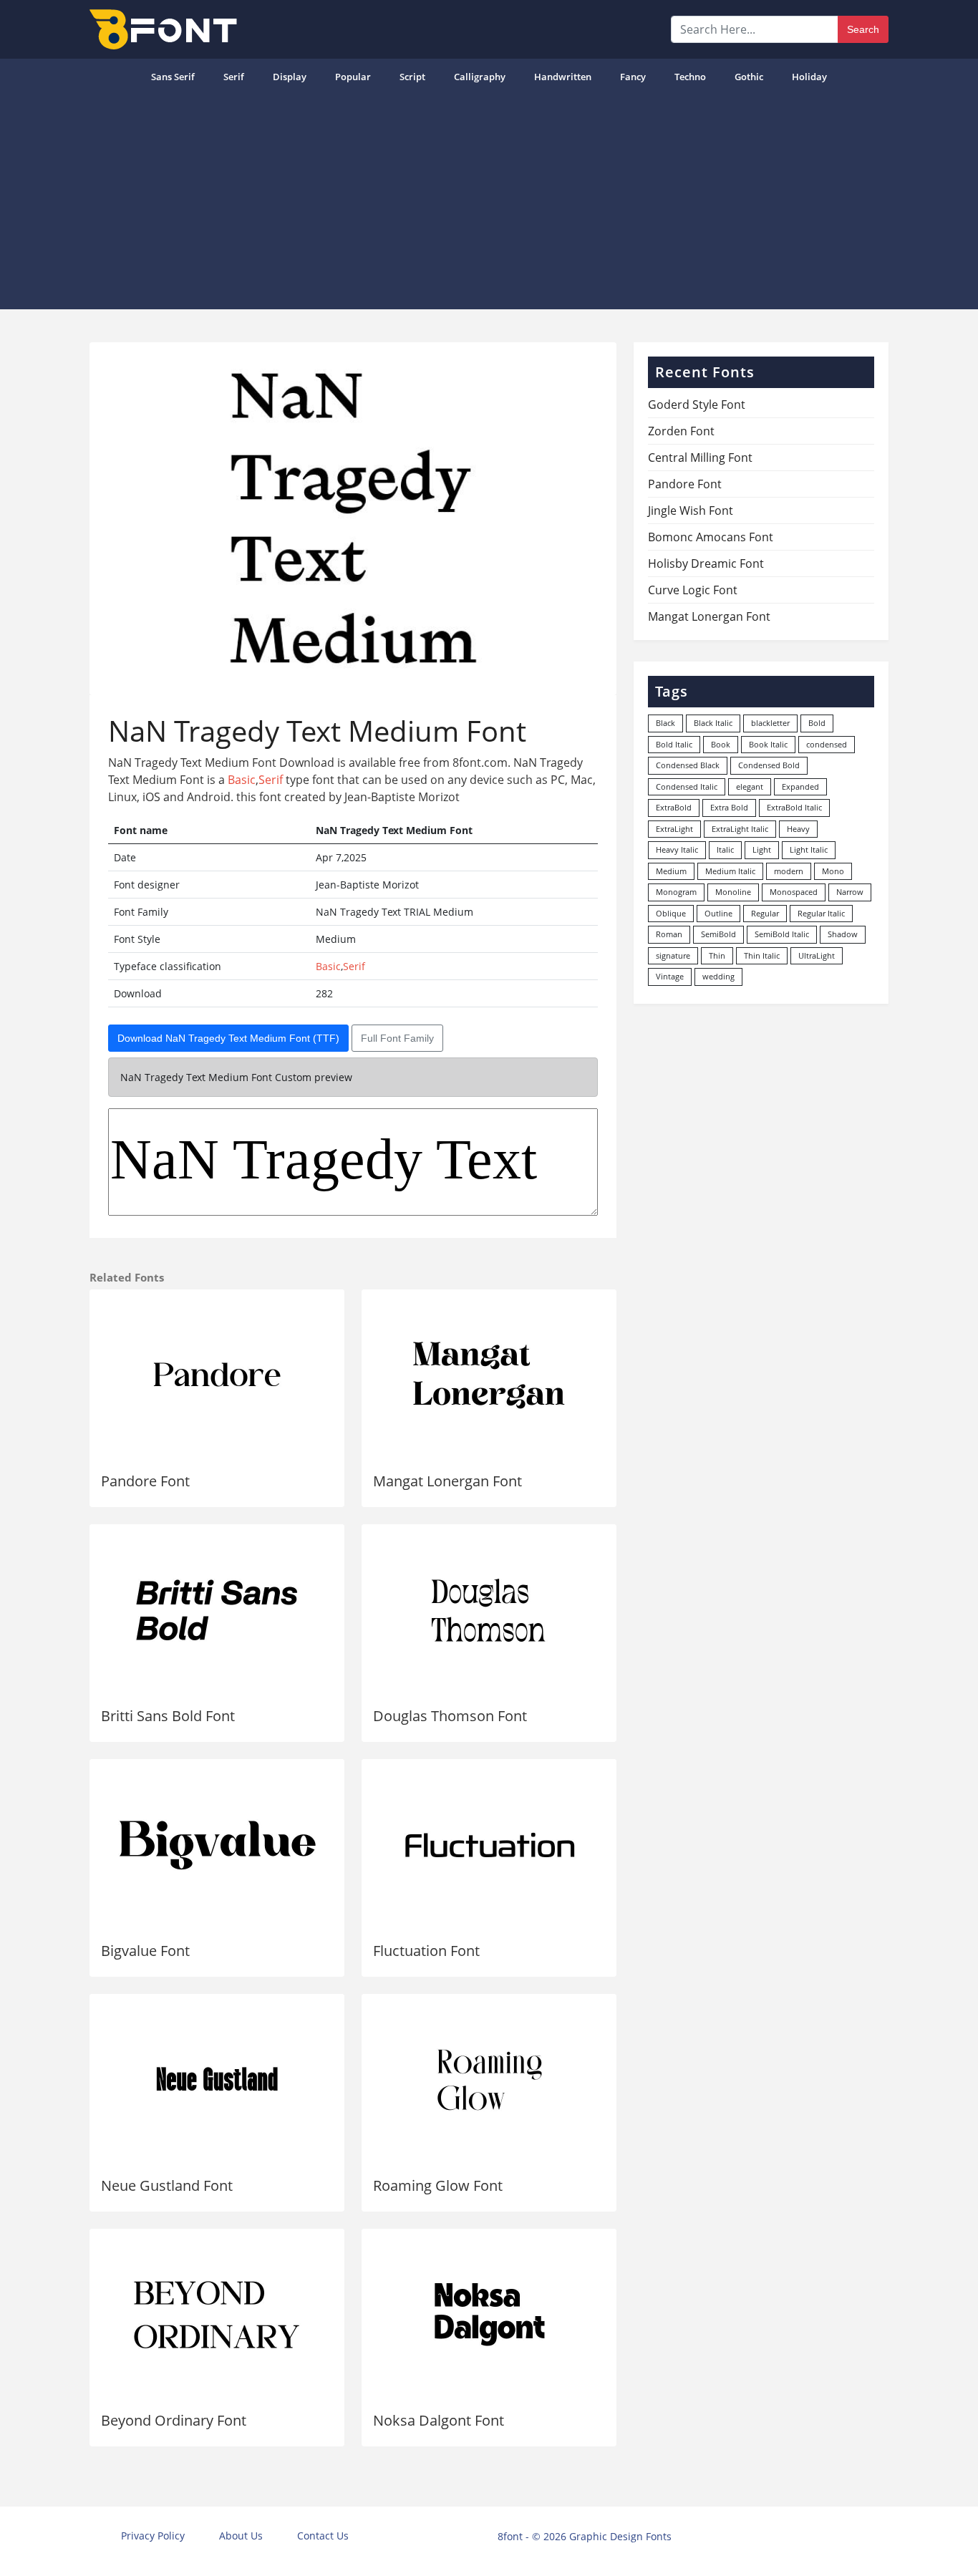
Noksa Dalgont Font (439, 2420)
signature (673, 955)
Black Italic (713, 723)
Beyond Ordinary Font (174, 2420)
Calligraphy (480, 77)
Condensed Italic (687, 786)
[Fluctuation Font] (489, 1845)
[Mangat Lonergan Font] (489, 1375)
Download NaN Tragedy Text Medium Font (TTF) (228, 1038)
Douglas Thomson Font (450, 1716)
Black (665, 723)
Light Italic (809, 849)
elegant (750, 786)
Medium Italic (730, 871)
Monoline (733, 892)
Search (863, 29)
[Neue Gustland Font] (217, 2080)
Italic (725, 849)
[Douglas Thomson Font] (489, 1610)
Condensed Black (688, 765)
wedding (718, 976)
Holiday (809, 77)
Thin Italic (762, 955)
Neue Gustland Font (167, 2185)
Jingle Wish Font (691, 510)
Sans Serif (173, 77)
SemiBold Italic (782, 934)
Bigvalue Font (145, 1951)
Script (412, 77)
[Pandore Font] (217, 1375)
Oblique (671, 913)
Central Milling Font (700, 457)
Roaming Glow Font (438, 2185)
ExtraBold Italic (794, 807)
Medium (671, 871)
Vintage (670, 976)
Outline (718, 913)
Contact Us (323, 2536)
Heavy (798, 829)
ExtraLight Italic (740, 829)
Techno (690, 77)
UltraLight (817, 955)
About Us (241, 2536)
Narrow (850, 892)
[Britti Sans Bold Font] (217, 1610)
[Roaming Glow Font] (489, 2080)
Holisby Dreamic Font (706, 563)
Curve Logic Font (693, 590)
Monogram (676, 892)
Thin (717, 955)
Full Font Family (397, 1038)
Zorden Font (681, 431)
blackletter (770, 723)
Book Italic (768, 744)
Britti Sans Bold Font (168, 1716)
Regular (765, 913)
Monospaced (794, 892)
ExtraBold (674, 807)
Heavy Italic (677, 849)
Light (762, 849)
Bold (817, 723)
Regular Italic (821, 913)
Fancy (633, 77)
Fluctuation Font (426, 1951)
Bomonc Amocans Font (711, 537)
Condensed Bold (769, 765)
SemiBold (718, 934)
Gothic (749, 77)
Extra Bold (729, 807)
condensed (827, 744)
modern (789, 871)
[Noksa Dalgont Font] (489, 2315)
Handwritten (563, 77)
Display (290, 77)
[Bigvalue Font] (217, 1845)
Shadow (843, 934)
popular (353, 77)
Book (721, 744)
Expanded (800, 786)
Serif (234, 77)
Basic (242, 780)
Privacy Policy (153, 2536)
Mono (833, 871)
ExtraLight (674, 829)
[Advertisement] (489, 202)
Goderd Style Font (697, 405)
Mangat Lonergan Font (447, 1481)
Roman (669, 934)
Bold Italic (674, 744)
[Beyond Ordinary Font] (217, 2315)
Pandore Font (145, 1481)
